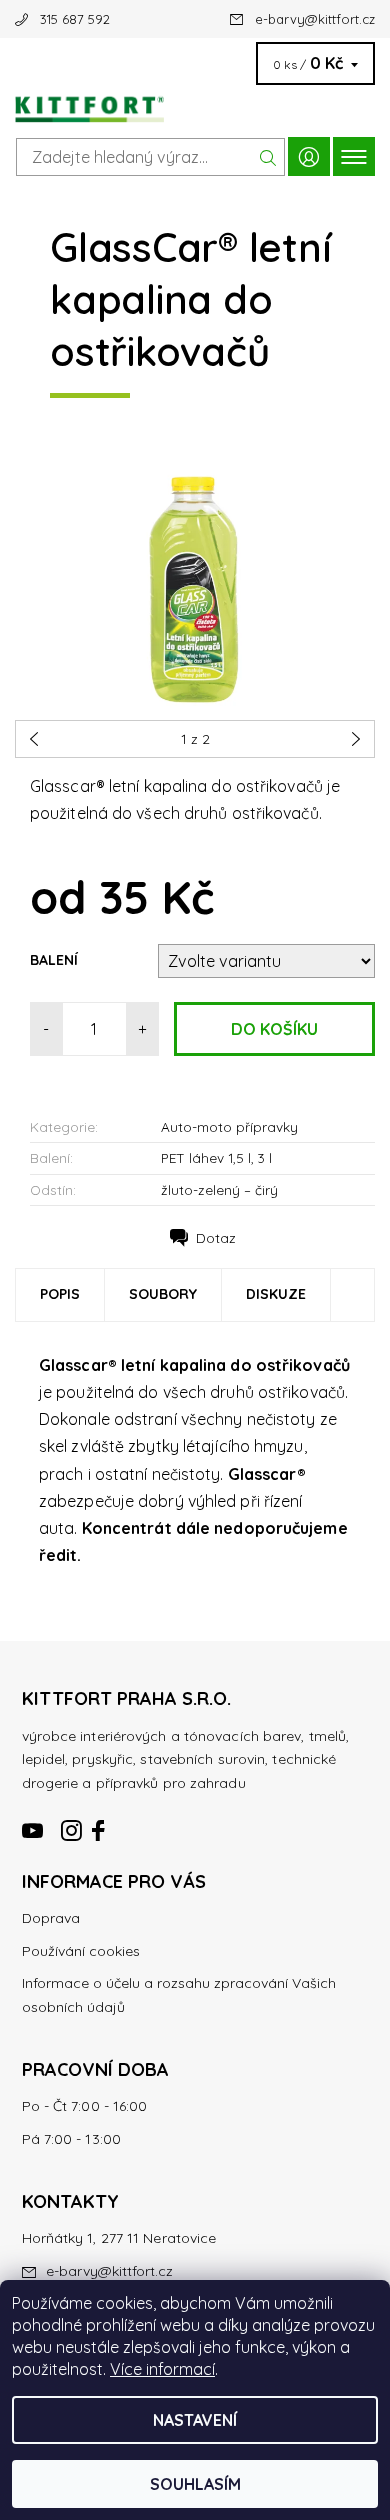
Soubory (163, 1294)
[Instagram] (72, 1822)
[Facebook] (100, 1822)
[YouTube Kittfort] (34, 1822)
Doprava (51, 1918)
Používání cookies (81, 1951)
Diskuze (276, 1294)
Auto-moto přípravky (229, 1126)
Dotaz (216, 1238)
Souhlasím (195, 2484)
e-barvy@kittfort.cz (315, 19)
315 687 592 (75, 19)
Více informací (162, 2369)
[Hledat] (268, 157)
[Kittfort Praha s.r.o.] (195, 104)
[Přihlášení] (309, 156)
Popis (60, 1294)
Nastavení (195, 2420)
